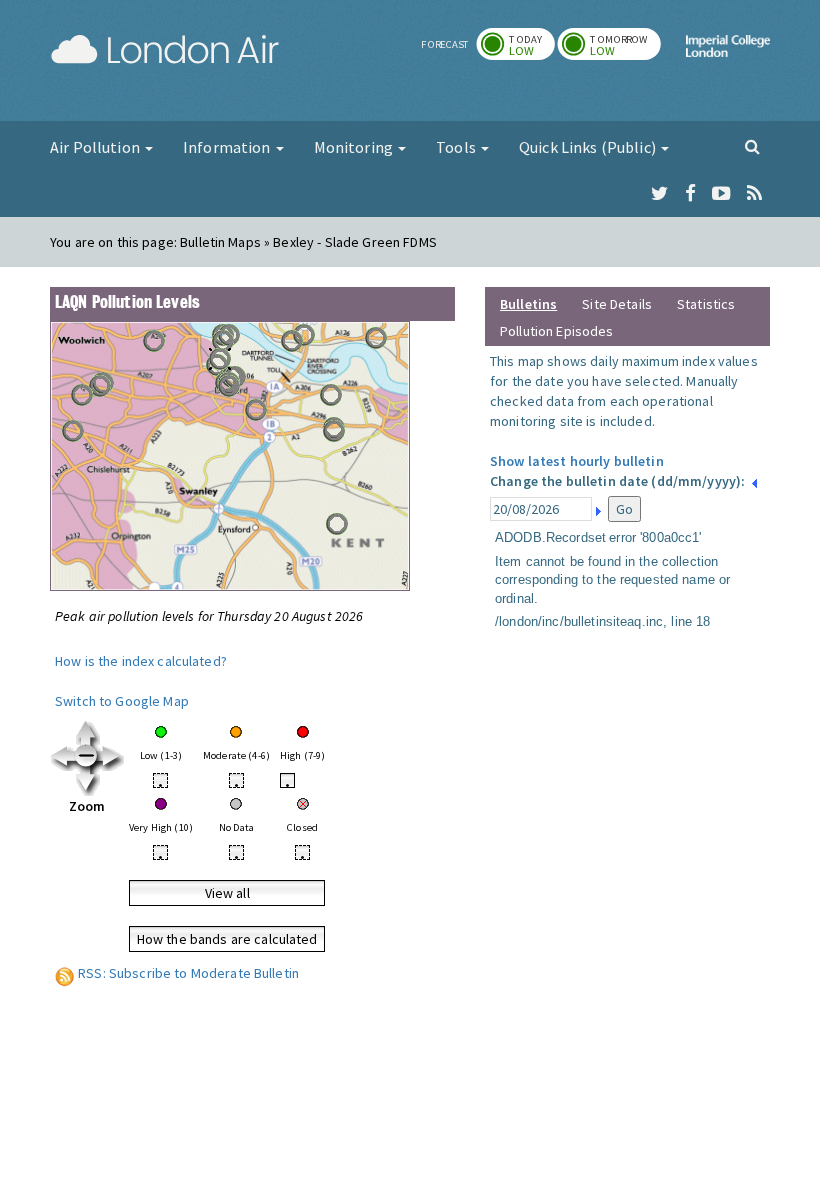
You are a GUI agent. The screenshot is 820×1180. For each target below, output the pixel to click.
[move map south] (87, 782)
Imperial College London (728, 63)
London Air (165, 50)
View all (227, 893)
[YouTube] (721, 194)
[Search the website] (752, 146)
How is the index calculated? (141, 661)
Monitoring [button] (355, 147)
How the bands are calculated (227, 939)
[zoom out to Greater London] (87, 757)
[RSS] (754, 194)
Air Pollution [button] (96, 147)
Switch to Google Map (122, 701)
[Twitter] (659, 194)
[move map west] (62, 757)
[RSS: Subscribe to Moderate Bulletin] (65, 973)
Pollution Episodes (557, 331)
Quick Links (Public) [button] (589, 147)
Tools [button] (457, 147)
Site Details (617, 304)
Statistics (706, 304)
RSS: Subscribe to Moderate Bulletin (188, 973)
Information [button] (228, 147)
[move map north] (87, 732)
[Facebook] (690, 194)
